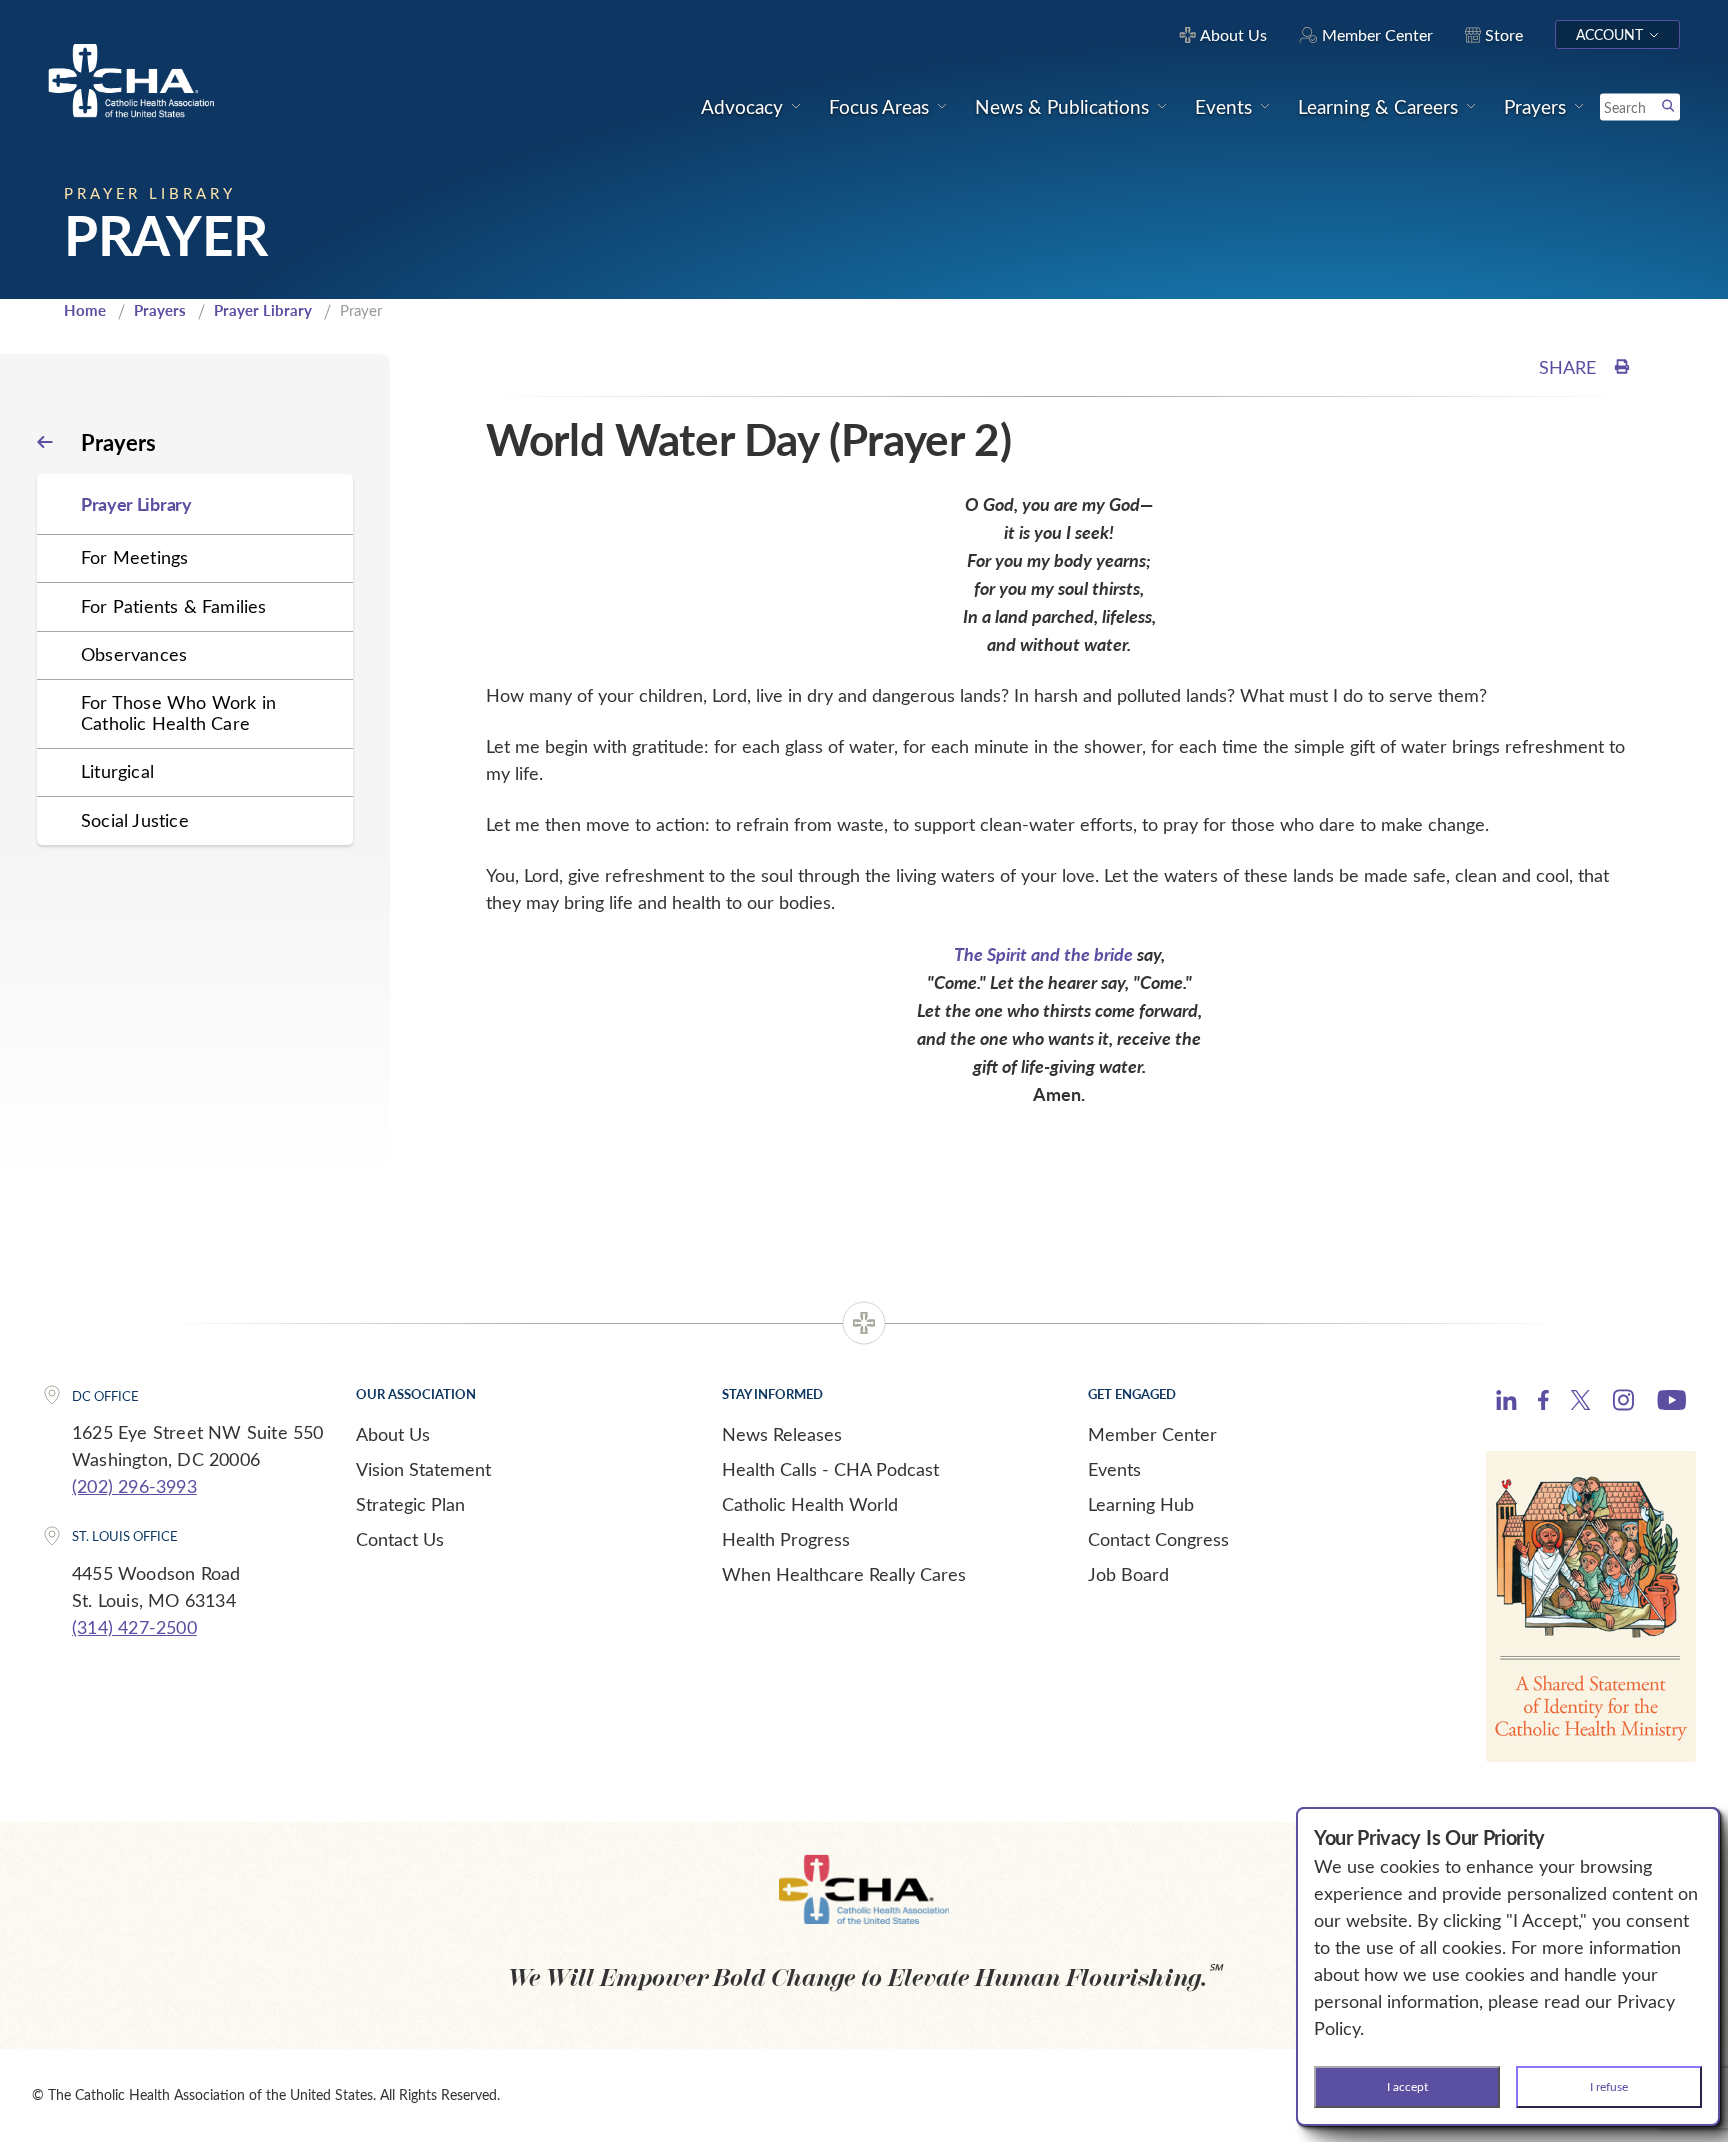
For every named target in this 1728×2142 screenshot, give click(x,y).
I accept (1407, 2086)
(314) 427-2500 (134, 1627)
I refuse (1609, 2086)
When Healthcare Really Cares (844, 1574)
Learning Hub (1141, 1504)
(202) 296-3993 (134, 1486)
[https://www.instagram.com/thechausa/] (1623, 1405)
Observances (134, 654)
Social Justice (135, 820)
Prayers (160, 310)
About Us (393, 1434)
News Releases (782, 1434)
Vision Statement (423, 1469)
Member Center (1152, 1434)
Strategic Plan (410, 1504)
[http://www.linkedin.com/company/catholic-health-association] (1506, 1403)
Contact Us (400, 1539)
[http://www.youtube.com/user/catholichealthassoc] (1671, 1403)
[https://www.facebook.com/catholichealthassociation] (1543, 1403)
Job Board (1128, 1574)
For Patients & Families (174, 606)
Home (85, 310)
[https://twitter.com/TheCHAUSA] (1580, 1403)
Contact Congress (1158, 1539)
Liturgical (117, 771)
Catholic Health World (810, 1504)
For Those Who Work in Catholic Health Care (178, 712)
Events (1114, 1469)
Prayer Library (263, 310)
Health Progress (786, 1539)
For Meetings (134, 557)
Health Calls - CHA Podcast (830, 1469)
